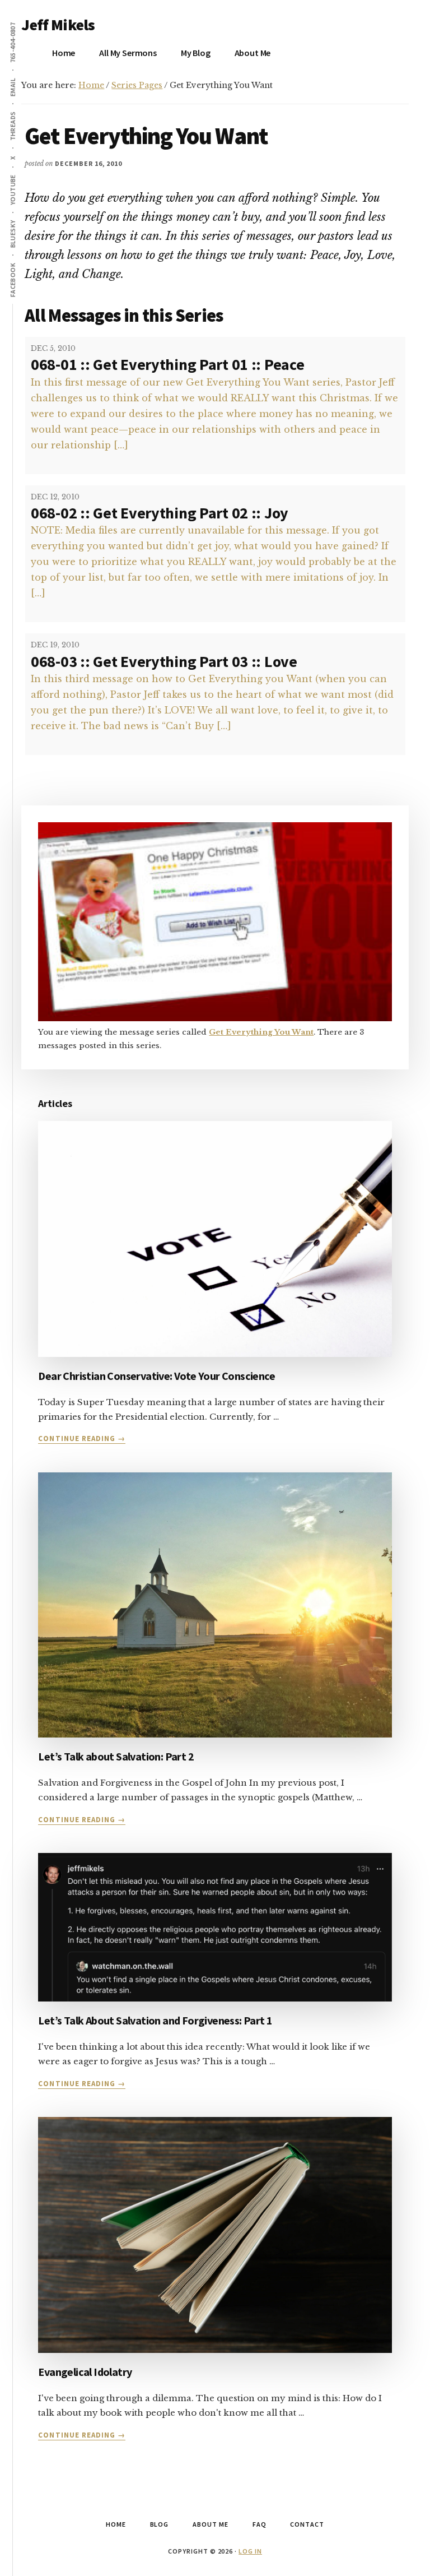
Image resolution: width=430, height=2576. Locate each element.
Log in (250, 2551)
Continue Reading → (82, 1439)
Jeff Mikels (58, 25)
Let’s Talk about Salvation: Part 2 (116, 1756)
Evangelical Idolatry (85, 2372)
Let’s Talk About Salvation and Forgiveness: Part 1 (155, 2020)
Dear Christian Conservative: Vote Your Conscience (156, 1376)
